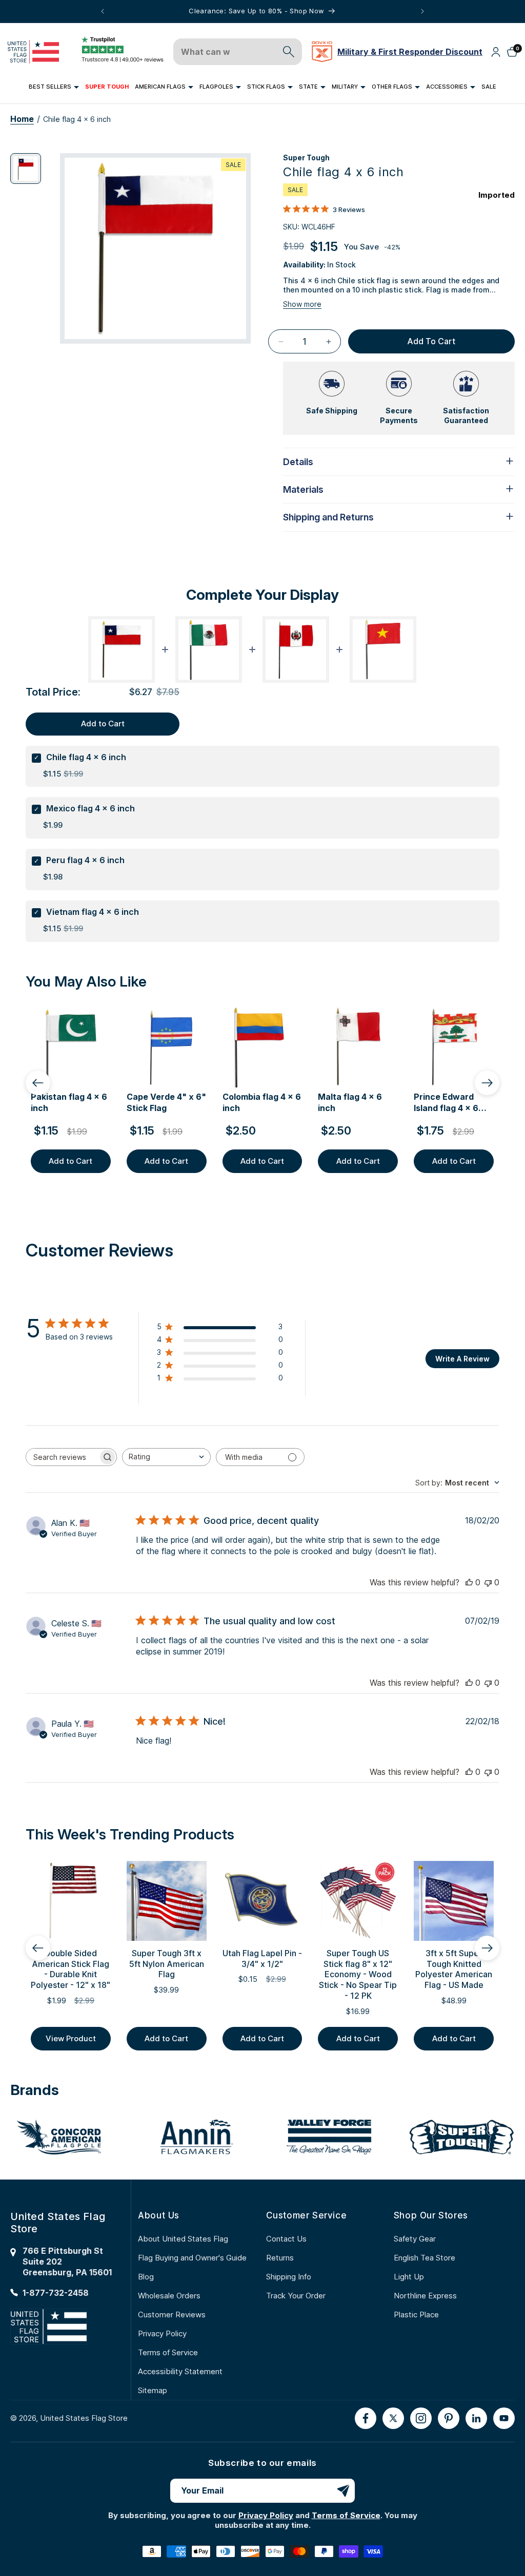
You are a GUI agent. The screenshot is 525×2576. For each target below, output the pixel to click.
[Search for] (289, 52)
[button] (54, 87)
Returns (280, 2258)
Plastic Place (416, 2315)
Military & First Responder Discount (410, 52)
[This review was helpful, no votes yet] (469, 1582)
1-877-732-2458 (56, 2293)
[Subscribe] (343, 2491)
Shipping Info (289, 2277)
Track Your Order (296, 2296)
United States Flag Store (84, 2418)
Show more (302, 304)
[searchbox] (62, 1457)
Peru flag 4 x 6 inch (85, 860)
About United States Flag (183, 2239)
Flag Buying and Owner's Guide (192, 2258)
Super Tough (306, 158)
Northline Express (425, 2296)
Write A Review (462, 1359)
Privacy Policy (162, 2333)
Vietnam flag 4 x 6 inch (93, 912)
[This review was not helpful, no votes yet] (488, 1582)
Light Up (409, 2277)
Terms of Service (168, 2352)
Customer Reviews (172, 2315)
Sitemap (153, 2390)
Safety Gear (415, 2239)
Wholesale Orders (169, 2296)
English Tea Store (425, 2258)
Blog (146, 2277)
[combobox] (166, 1457)
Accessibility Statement (180, 2371)
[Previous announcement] (103, 11)
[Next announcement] (422, 11)
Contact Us (286, 2239)
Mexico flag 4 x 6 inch (90, 808)
